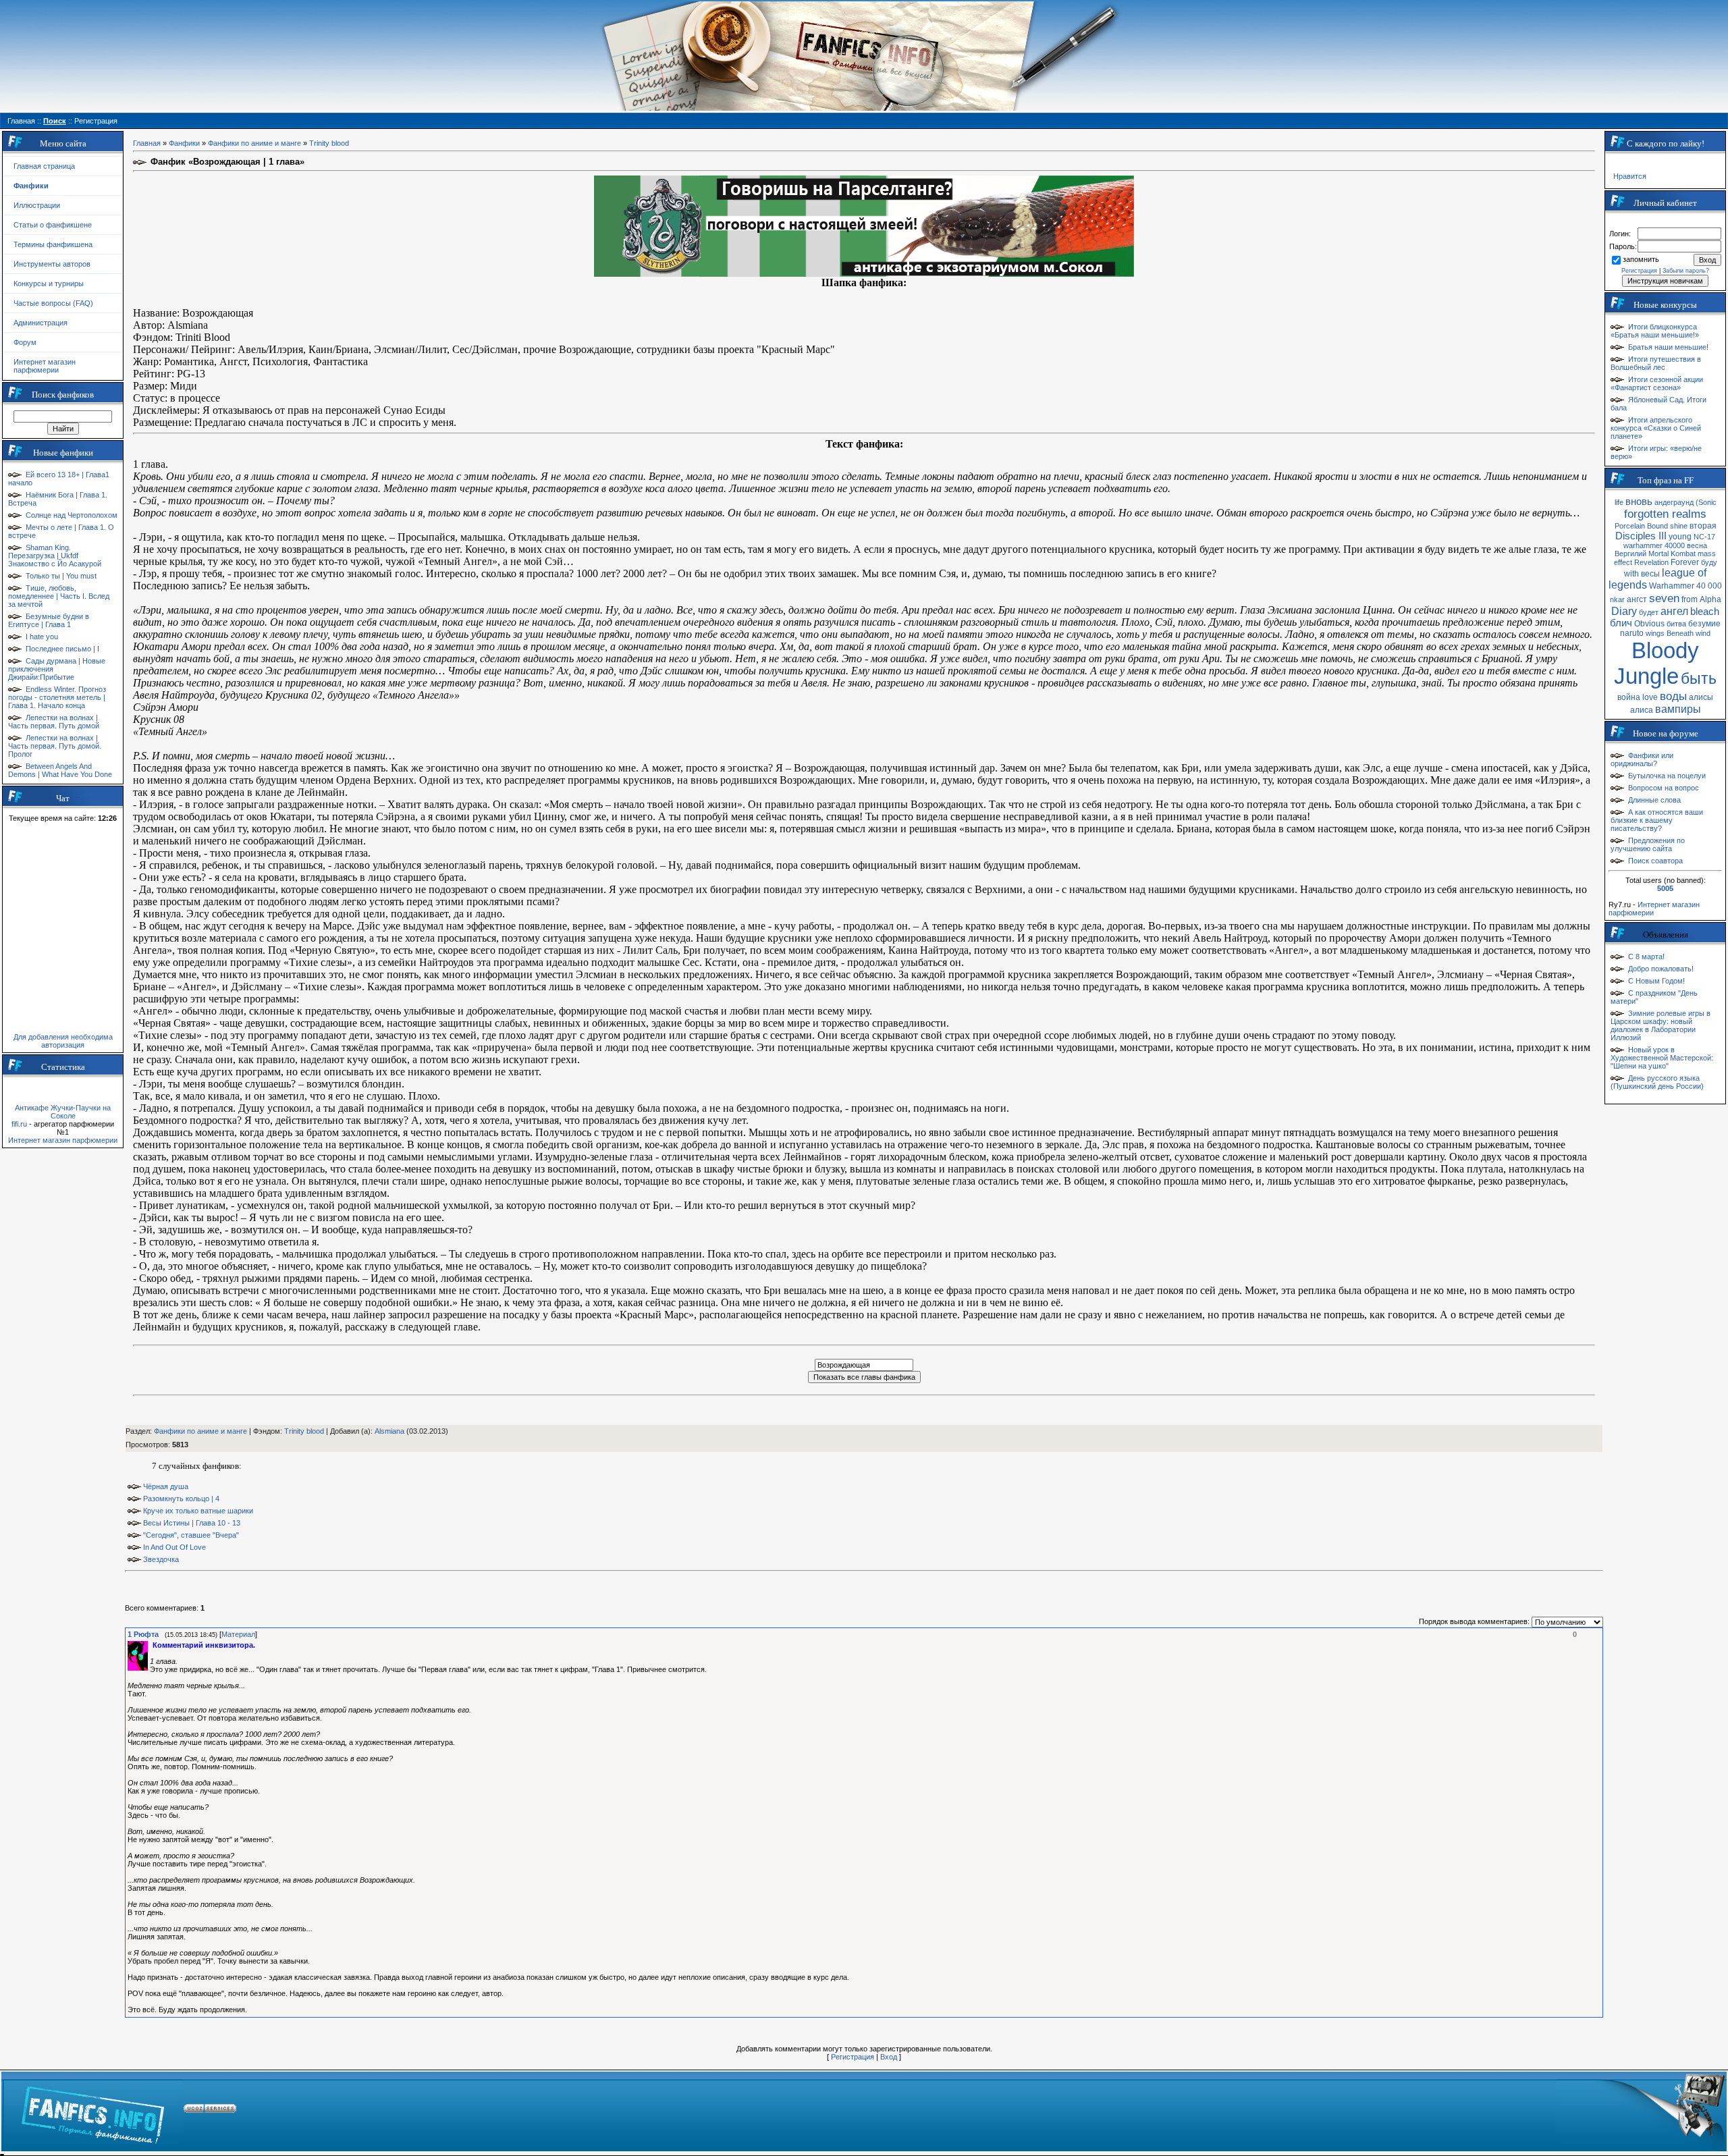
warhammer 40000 (1654, 545)
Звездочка (161, 1559)
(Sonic (1706, 502)
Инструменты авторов (52, 264)
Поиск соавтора (1655, 861)
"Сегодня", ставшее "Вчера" (191, 1535)
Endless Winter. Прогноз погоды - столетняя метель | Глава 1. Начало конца (57, 697)
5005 (1665, 888)
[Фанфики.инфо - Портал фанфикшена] (93, 2111)
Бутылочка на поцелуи (1667, 776)
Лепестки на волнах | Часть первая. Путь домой (54, 722)
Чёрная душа (166, 1486)
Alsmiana (389, 1431)
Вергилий (1630, 554)
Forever (1685, 562)
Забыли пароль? (1686, 271)
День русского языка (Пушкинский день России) (1657, 1082)
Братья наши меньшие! (1668, 347)
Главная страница (44, 166)
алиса (1642, 710)
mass (1707, 554)
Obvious (1649, 624)
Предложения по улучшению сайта (1648, 844)
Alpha (1710, 599)
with (1631, 574)
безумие (1704, 624)
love (1650, 697)
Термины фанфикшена (53, 244)
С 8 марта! (1646, 956)
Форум (25, 342)
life (1619, 502)
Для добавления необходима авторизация (63, 1041)
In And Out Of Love (174, 1547)
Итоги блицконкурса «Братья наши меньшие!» (1655, 331)
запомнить (1641, 259)
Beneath (1680, 633)
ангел (1674, 611)
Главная (147, 143)
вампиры (1678, 709)
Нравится (1630, 176)
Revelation (1651, 562)
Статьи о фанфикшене (53, 225)
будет (1649, 612)
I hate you (42, 637)
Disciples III (1641, 536)
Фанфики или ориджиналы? (1642, 759)
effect (1623, 562)
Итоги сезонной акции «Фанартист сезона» (1657, 383)
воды (1673, 696)
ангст (1637, 599)
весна (1697, 545)
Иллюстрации (37, 205)
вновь (1639, 502)
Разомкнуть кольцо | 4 (181, 1499)
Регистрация (853, 2057)
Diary (1624, 611)
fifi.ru (19, 1124)
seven (1664, 598)
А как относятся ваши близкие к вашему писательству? (1657, 820)
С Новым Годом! (1656, 981)
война (1629, 697)
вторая (1703, 526)
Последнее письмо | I (62, 649)
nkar (1617, 599)
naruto (1632, 633)
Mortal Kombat (1672, 554)
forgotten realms (1665, 514)
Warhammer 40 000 (1685, 586)
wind (1703, 633)
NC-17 (1704, 537)
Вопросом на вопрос (1664, 788)
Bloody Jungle (1656, 663)
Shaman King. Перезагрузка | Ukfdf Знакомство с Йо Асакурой (55, 556)
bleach (1705, 612)
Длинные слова (1654, 800)
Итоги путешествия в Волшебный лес (1656, 363)
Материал (238, 1634)
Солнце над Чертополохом (72, 515)
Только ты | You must (61, 576)
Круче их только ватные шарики (198, 1511)
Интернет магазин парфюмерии (45, 366)
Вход (889, 2057)
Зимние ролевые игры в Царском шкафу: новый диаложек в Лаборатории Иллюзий (1660, 1025)
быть (1699, 678)
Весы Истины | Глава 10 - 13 (192, 1523)
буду (1709, 562)
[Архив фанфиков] (1641, 2111)
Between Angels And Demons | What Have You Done (60, 770)
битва (1676, 624)
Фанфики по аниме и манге (254, 143)
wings (1655, 633)
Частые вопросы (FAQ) (53, 303)
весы (1650, 574)
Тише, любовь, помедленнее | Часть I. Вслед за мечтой (59, 596)
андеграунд (1674, 502)
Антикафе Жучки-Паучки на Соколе (63, 1112)
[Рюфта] (151, 1645)
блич (1621, 623)
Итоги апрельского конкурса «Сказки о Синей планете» (1656, 428)
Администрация (40, 323)
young (1680, 537)
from (1690, 599)
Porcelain (1630, 526)
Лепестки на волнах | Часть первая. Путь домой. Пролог (55, 746)
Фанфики (184, 143)
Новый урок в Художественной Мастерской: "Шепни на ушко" (1662, 1058)
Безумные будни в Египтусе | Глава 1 (49, 620)
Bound (1657, 526)
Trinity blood (329, 143)
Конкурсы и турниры (49, 284)
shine (1679, 526)
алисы (1701, 697)
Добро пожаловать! (1661, 969)
